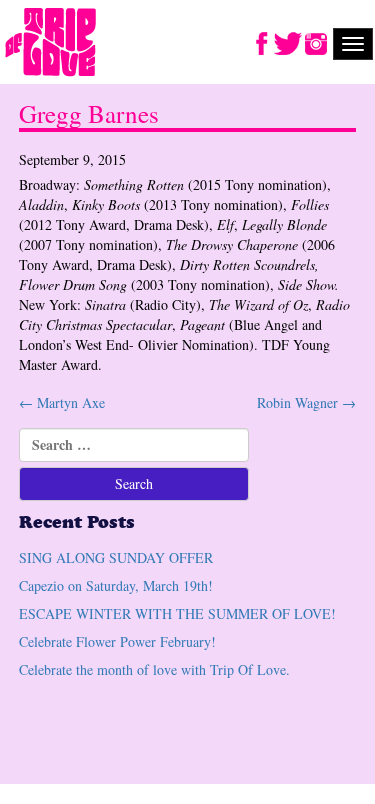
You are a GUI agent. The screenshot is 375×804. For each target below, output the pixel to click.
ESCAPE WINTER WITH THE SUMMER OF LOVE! (177, 613)
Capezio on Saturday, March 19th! (116, 585)
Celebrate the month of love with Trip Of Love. (154, 669)
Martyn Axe (62, 402)
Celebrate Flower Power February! (117, 641)
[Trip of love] (51, 43)
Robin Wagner (306, 402)
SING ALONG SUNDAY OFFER (116, 557)
